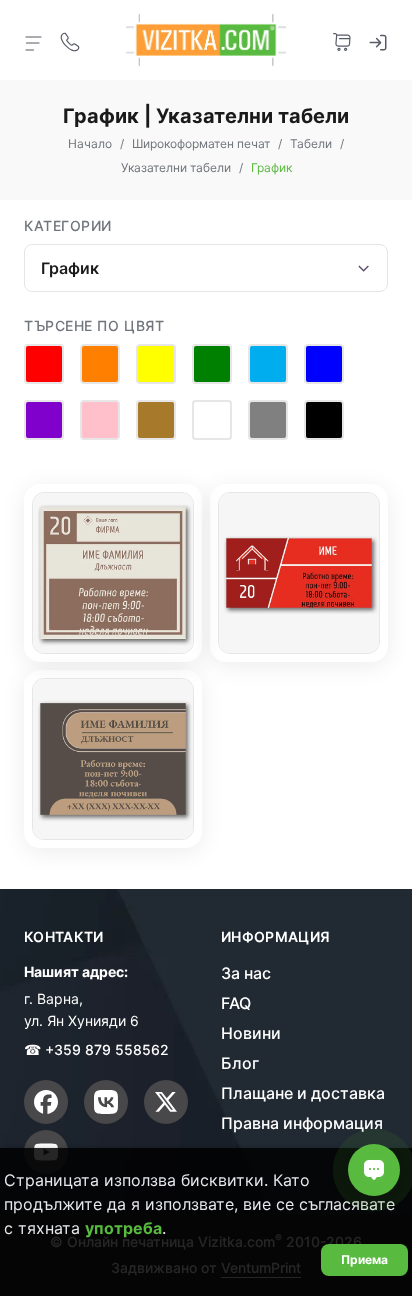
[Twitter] (166, 1102)
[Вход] (378, 40)
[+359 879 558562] (70, 40)
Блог (240, 1063)
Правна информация (302, 1123)
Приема (364, 1259)
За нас (246, 973)
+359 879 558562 (107, 1049)
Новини (251, 1033)
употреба (123, 1228)
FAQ (236, 1003)
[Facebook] (46, 1102)
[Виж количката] (342, 40)
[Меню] (34, 42)
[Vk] (106, 1102)
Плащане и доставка (303, 1093)
